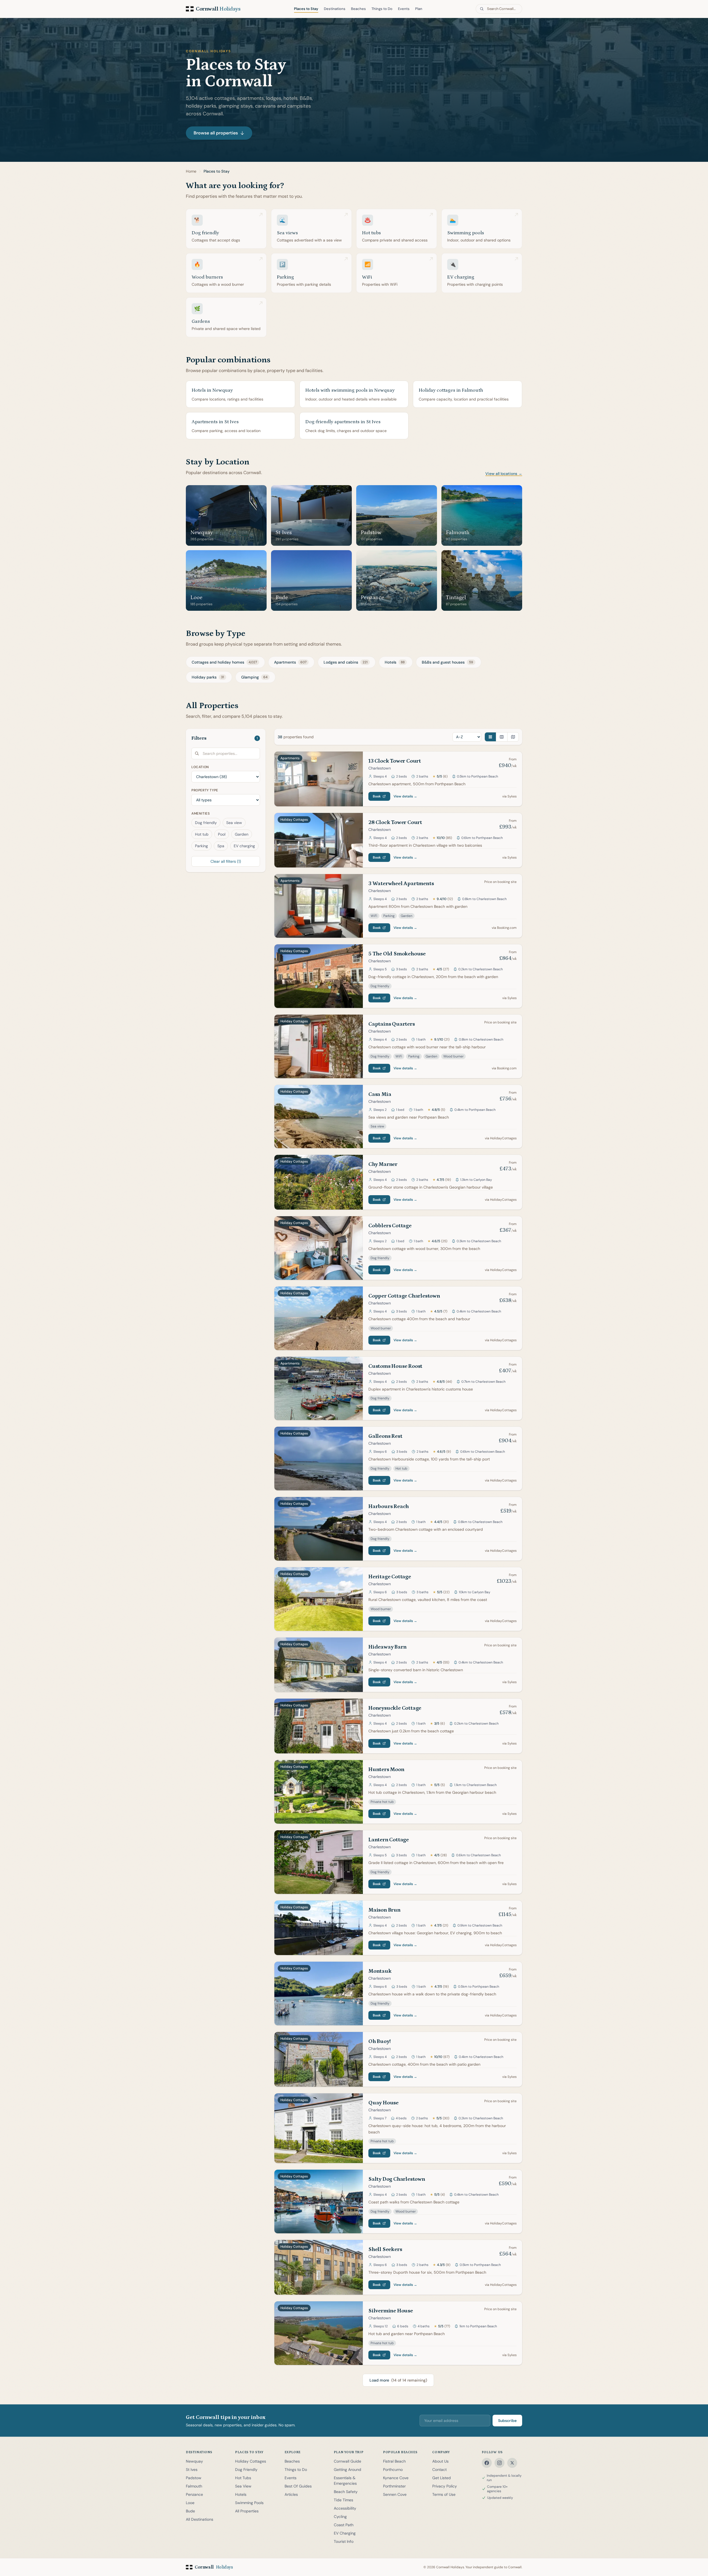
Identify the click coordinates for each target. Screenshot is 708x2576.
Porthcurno (393, 2470)
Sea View (243, 2486)
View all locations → (504, 474)
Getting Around (348, 2470)
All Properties (247, 2511)
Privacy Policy (445, 2486)
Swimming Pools (249, 2503)
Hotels (395, 662)
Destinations (335, 9)
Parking (201, 846)
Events (404, 9)
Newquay (194, 2461)
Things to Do (382, 9)
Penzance (194, 2494)
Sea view (234, 823)
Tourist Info (344, 2541)
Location (200, 767)
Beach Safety (346, 2492)
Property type (205, 790)
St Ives (192, 2470)
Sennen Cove (395, 2494)
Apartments (290, 662)
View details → (405, 796)
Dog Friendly (246, 2470)
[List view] (490, 737)
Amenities (201, 813)
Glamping (254, 677)
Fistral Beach (394, 2461)
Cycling (340, 2517)
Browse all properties (216, 133)
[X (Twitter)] (512, 2463)
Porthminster (394, 2486)
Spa (221, 846)
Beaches (358, 9)
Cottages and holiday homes (224, 662)
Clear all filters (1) (226, 861)
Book (377, 796)
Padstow (194, 2478)
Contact (439, 2470)
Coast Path (344, 2525)
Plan (419, 9)
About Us (440, 2461)
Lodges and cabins (346, 662)
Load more (398, 2380)
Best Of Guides (298, 2486)
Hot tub (202, 834)
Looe (190, 2503)
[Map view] (513, 737)
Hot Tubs (243, 2478)
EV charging (244, 846)
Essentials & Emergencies (345, 2481)
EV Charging (345, 2533)
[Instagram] (499, 2463)
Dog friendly (206, 823)
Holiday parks (208, 677)
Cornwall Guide (348, 2461)
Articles (291, 2494)
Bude (190, 2511)
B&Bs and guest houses (447, 662)
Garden (242, 834)
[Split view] (502, 737)
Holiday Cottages (251, 2461)
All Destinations (200, 2519)
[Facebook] (487, 2463)
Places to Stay (306, 9)
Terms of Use (444, 2494)
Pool (222, 834)
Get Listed (442, 2478)
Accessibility (345, 2508)
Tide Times (343, 2500)
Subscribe (507, 2421)
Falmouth (194, 2486)
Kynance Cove (396, 2478)
